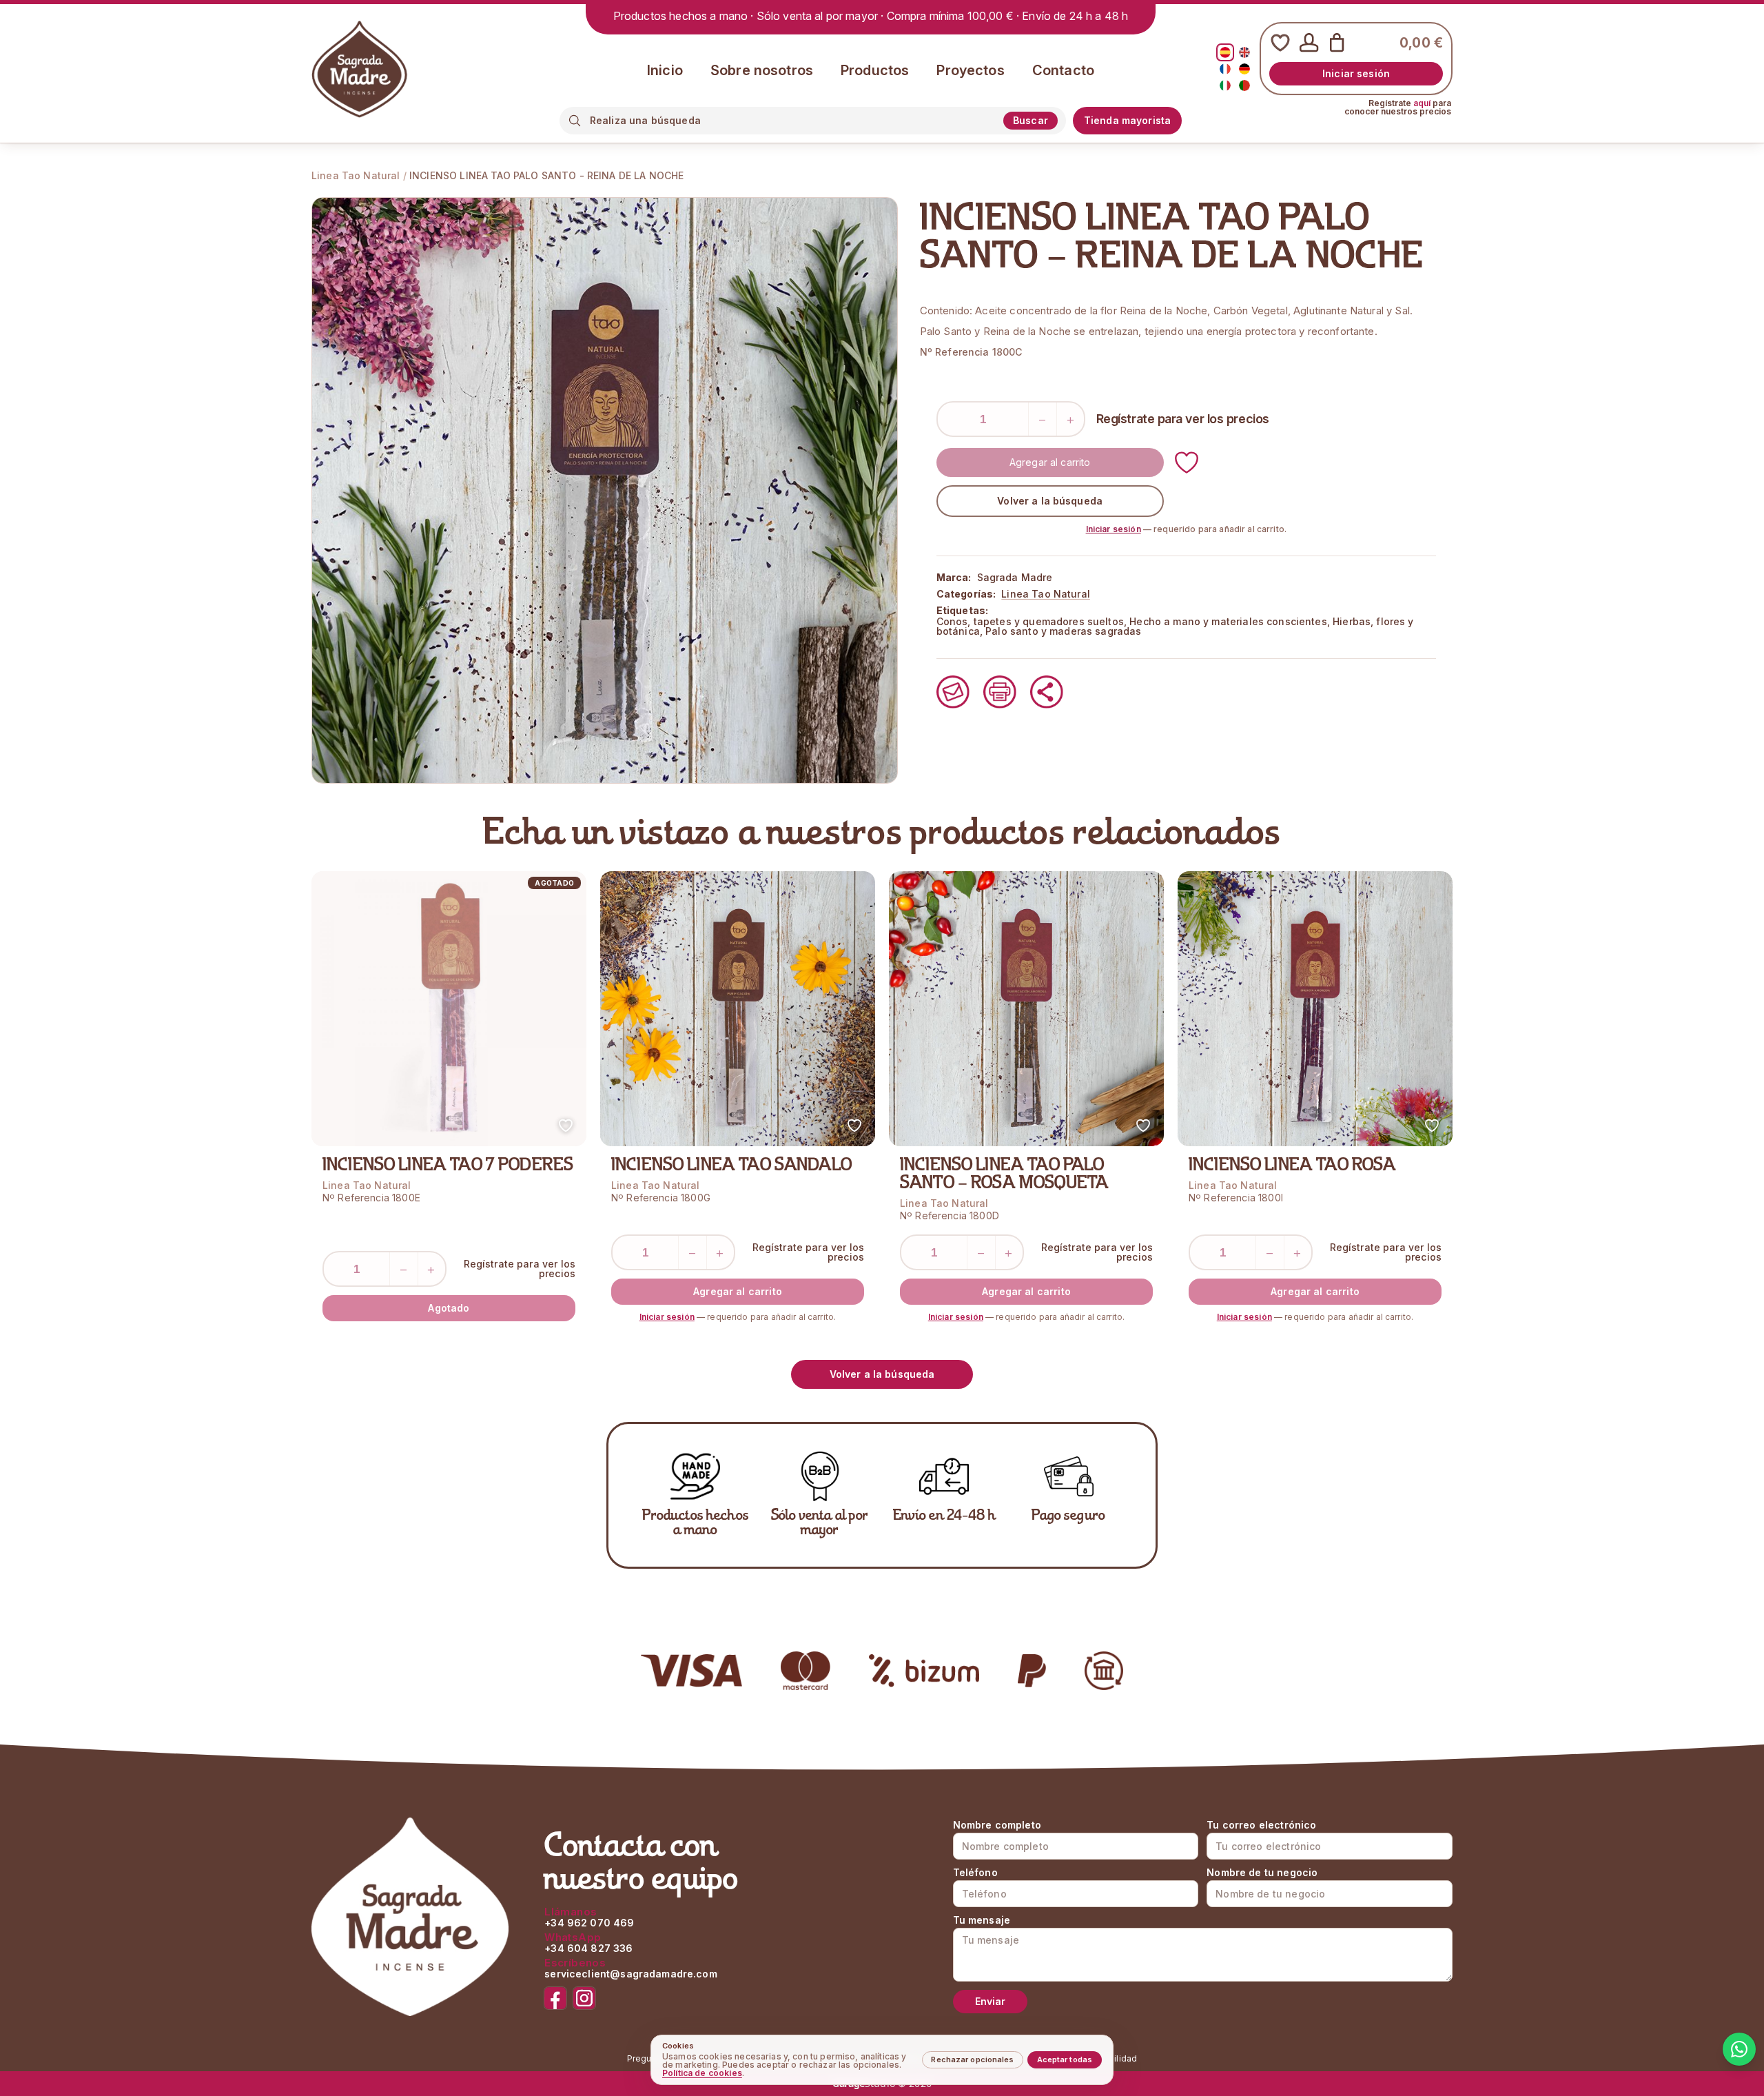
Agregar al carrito (1050, 462)
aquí (1422, 103)
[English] (1244, 52)
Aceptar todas (1065, 2059)
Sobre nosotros (762, 70)
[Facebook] (555, 1998)
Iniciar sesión (1356, 73)
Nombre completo (997, 1825)
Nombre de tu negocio (1262, 1873)
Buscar (1030, 120)
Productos (875, 70)
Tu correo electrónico (1261, 1825)
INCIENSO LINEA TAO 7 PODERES (448, 1166)
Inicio (665, 70)
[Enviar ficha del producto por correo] (953, 692)
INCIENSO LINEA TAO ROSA (1292, 1166)
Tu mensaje (982, 1920)
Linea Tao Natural (356, 175)
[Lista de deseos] (1280, 43)
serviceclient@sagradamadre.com (631, 1974)
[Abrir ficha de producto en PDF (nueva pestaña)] (1000, 692)
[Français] (1225, 69)
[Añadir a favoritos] (1187, 462)
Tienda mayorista (1127, 120)
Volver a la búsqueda (1050, 501)
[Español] (1225, 52)
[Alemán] (1244, 69)
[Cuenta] (1309, 43)
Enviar (991, 2001)
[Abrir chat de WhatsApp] (1739, 2049)
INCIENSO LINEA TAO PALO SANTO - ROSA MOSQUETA (1004, 1175)
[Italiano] (1225, 85)
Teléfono (975, 1873)
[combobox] (792, 120)
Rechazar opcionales (972, 2059)
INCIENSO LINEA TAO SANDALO (731, 1166)
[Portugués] (1244, 85)
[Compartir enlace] (1047, 692)
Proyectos (970, 70)
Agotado (449, 1308)
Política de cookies (702, 2073)
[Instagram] (584, 1998)
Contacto (1063, 70)
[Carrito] (1337, 43)
